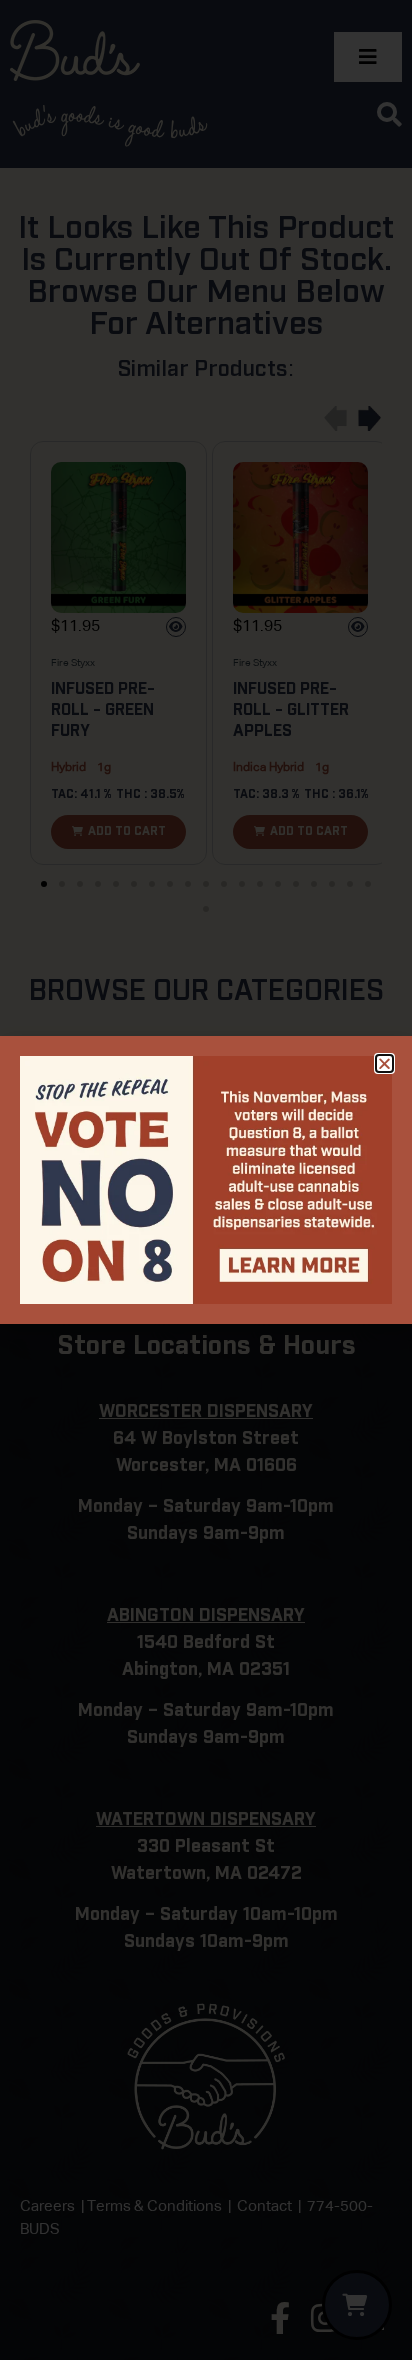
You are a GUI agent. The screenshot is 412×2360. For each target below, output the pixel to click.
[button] (384, 1063)
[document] (206, 1180)
